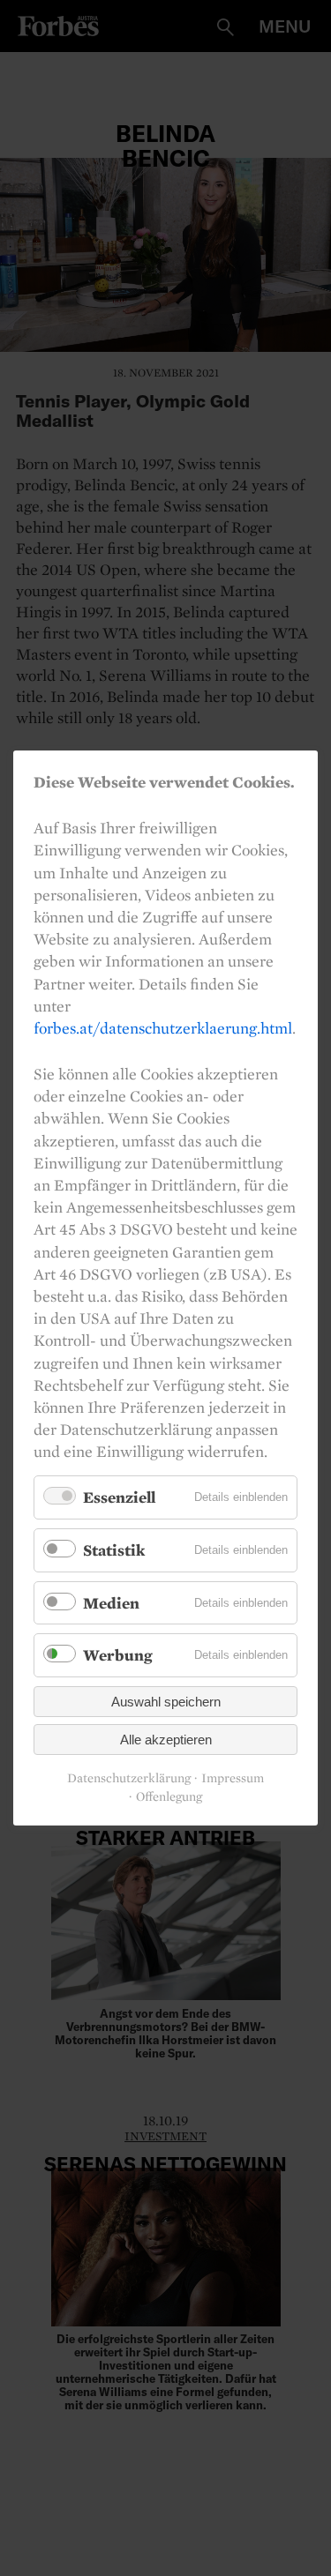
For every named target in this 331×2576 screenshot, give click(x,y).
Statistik (114, 1550)
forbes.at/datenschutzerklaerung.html (163, 1028)
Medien (111, 1603)
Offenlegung (169, 1797)
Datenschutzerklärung (129, 1778)
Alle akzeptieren (166, 1740)
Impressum (233, 1778)
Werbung (118, 1655)
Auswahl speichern (166, 1702)
